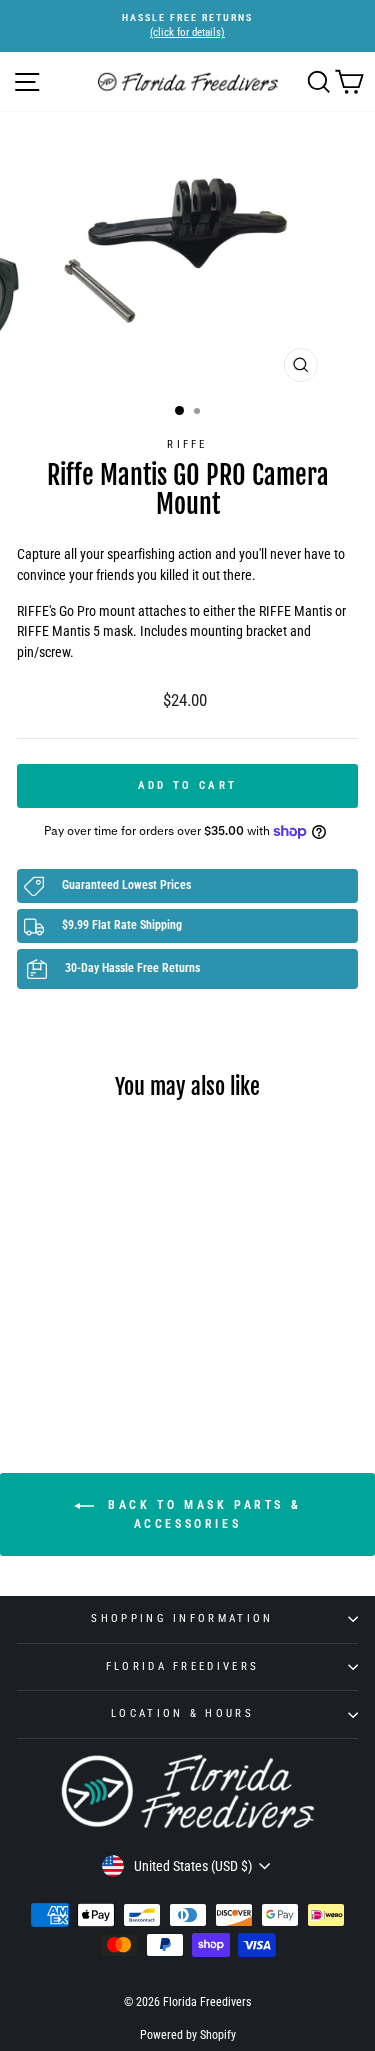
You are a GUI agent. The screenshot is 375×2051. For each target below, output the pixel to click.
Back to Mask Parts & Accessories (202, 1514)
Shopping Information (182, 1618)
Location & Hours (182, 1713)
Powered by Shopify (188, 2035)
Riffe (187, 444)
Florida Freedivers (183, 1666)
